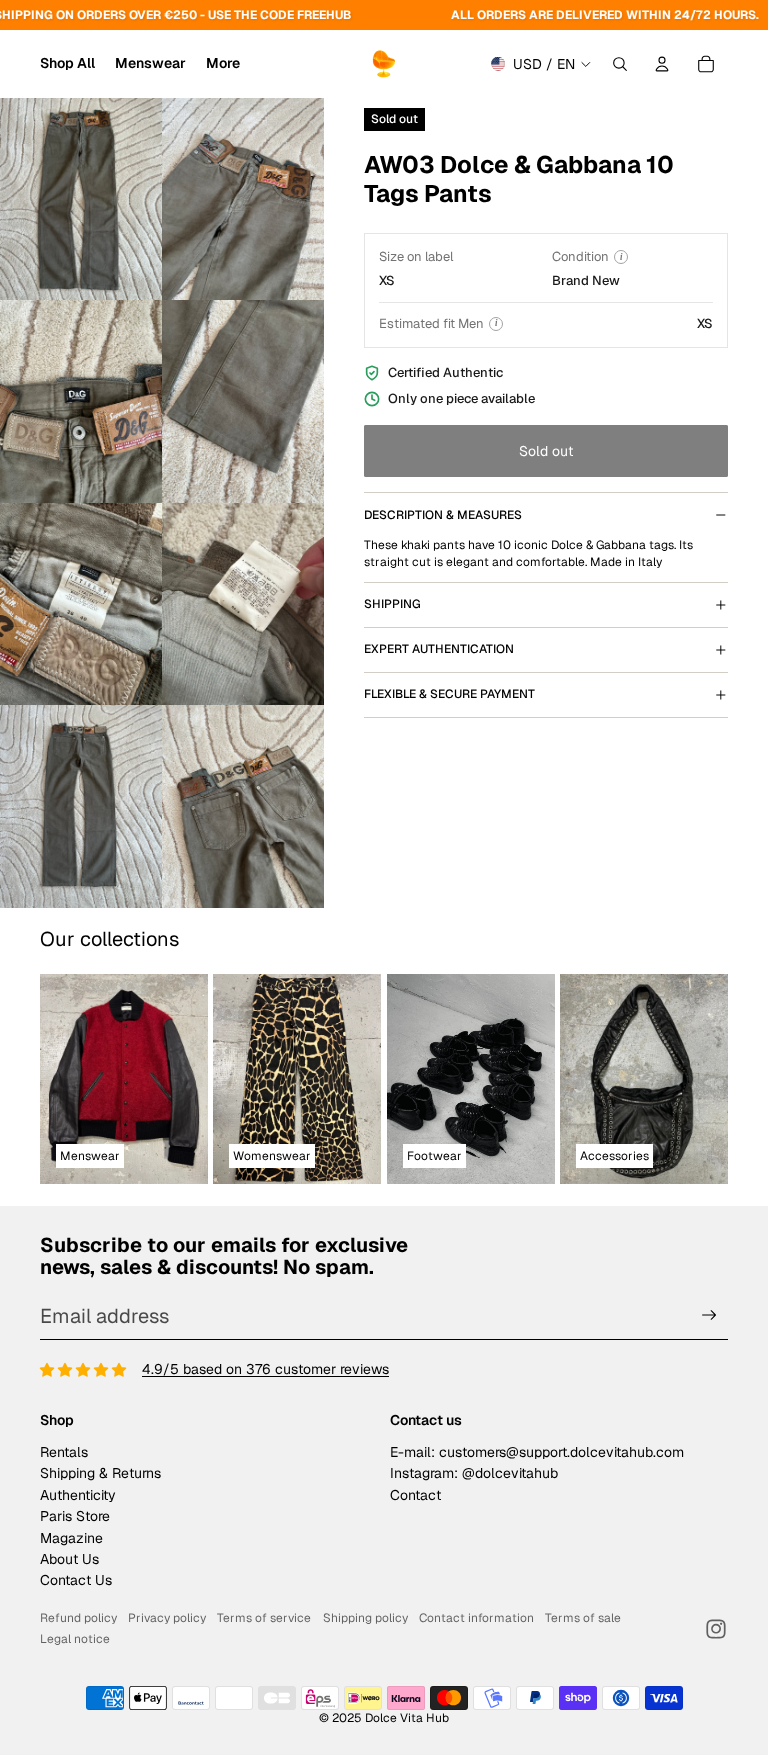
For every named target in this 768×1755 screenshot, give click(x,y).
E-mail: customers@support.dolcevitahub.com (537, 1452)
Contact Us (76, 1580)
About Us (69, 1559)
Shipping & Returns (100, 1473)
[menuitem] (223, 64)
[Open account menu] (662, 64)
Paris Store (75, 1516)
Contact (415, 1495)
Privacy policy (167, 1618)
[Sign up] (709, 1315)
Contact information (476, 1618)
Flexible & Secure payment (449, 694)
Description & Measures (443, 515)
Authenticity (78, 1495)
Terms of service (264, 1618)
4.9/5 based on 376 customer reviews (265, 1369)
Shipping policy (365, 1618)
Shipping (392, 604)
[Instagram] (716, 1629)
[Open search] (620, 64)
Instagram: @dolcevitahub (474, 1473)
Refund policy (78, 1618)
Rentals (64, 1452)
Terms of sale (583, 1618)
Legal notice (75, 1639)
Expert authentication (439, 649)
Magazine (71, 1538)
